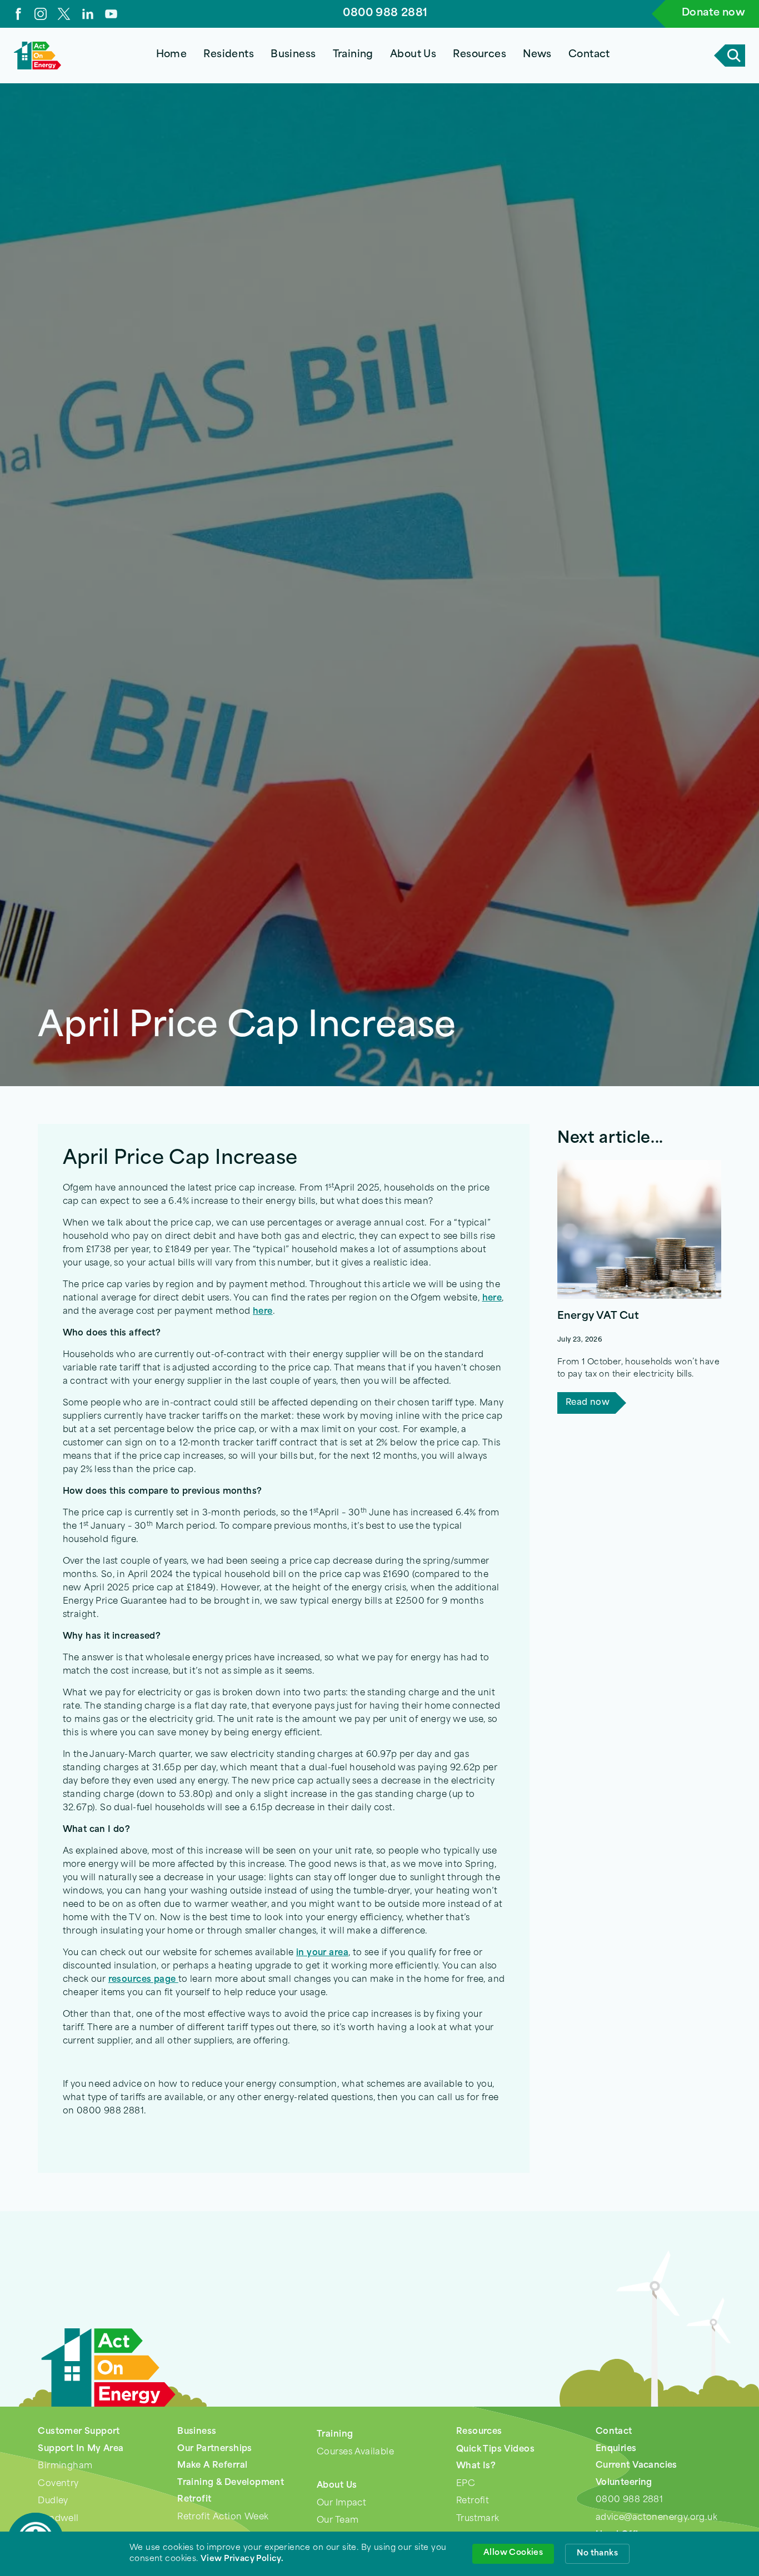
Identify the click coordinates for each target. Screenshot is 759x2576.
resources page (143, 1980)
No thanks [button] (597, 2554)
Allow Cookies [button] (513, 2553)
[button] (229, 56)
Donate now (713, 13)
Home (172, 55)
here (492, 1299)
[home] (38, 56)
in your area (322, 1953)
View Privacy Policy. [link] (242, 2559)
